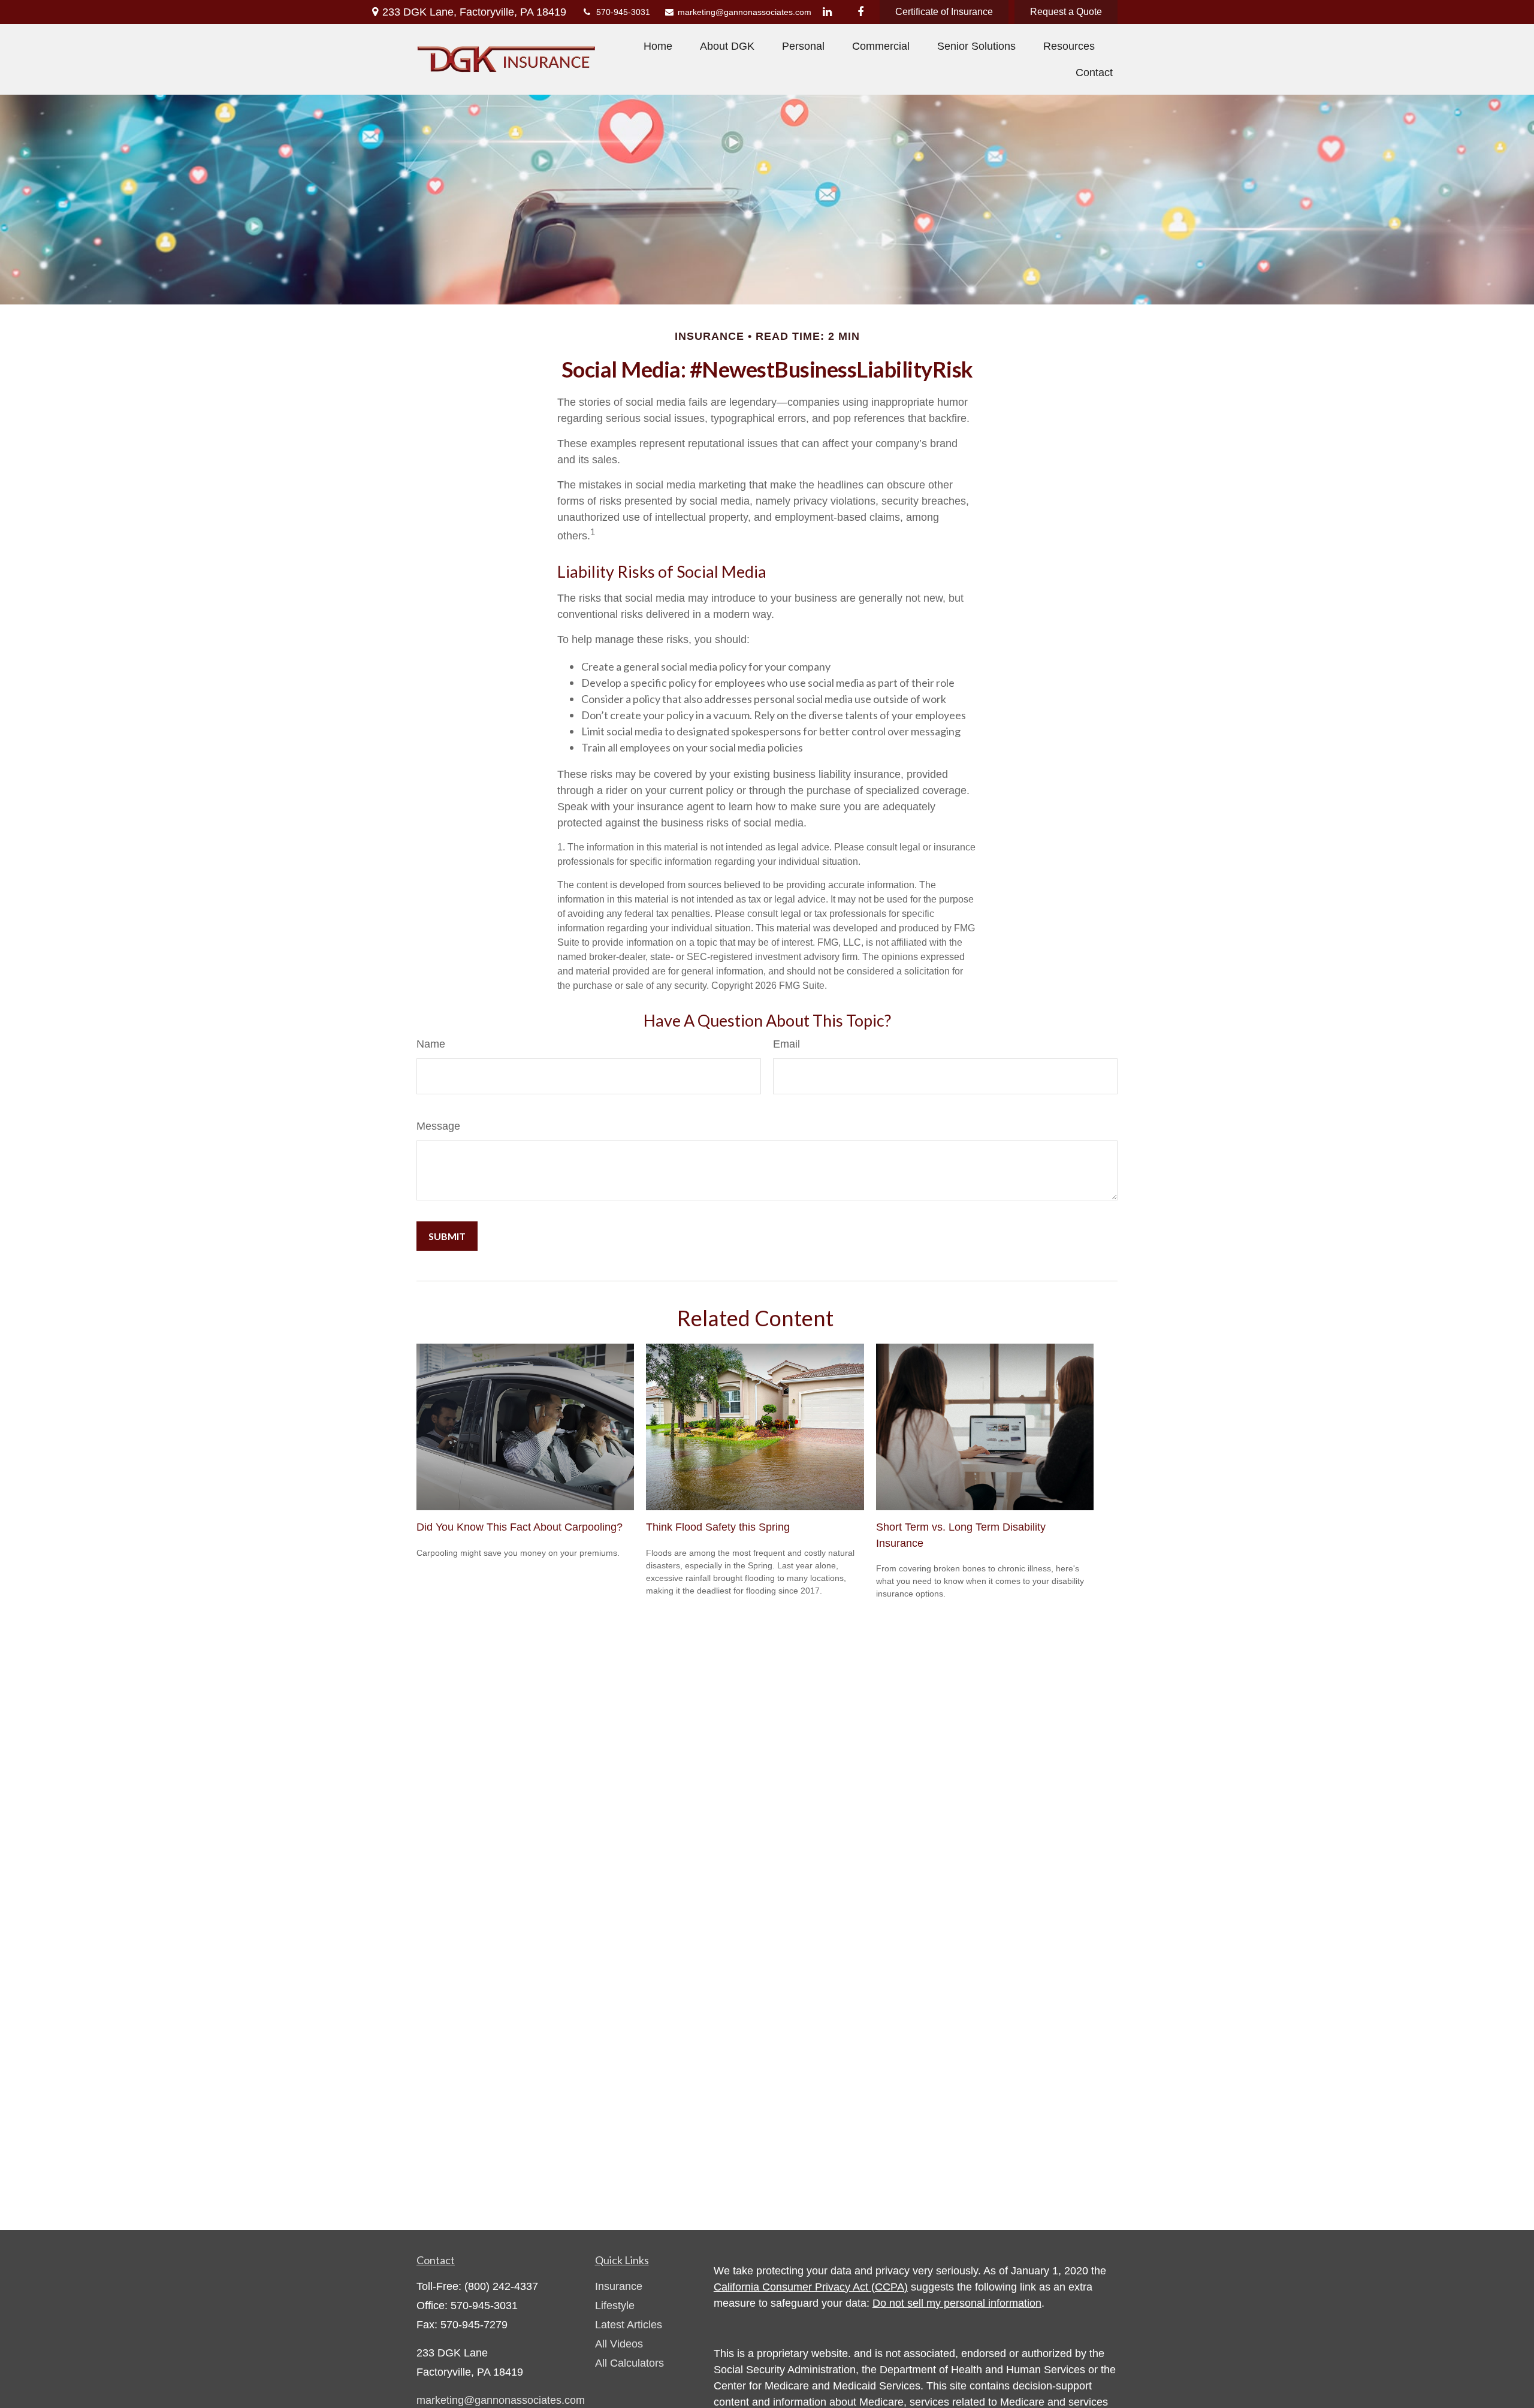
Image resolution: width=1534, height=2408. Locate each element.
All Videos (619, 2344)
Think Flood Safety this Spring (718, 1527)
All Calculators (629, 2363)
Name (431, 1044)
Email (786, 1044)
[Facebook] (860, 12)
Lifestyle (615, 2306)
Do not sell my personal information (957, 2303)
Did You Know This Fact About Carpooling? (520, 1527)
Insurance (619, 2286)
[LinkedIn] (827, 12)
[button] (658, 46)
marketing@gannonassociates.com (738, 12)
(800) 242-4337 (501, 2286)
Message (438, 1126)
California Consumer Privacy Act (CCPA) (811, 2287)
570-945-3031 (623, 12)
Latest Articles (629, 2325)
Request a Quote (1066, 12)
